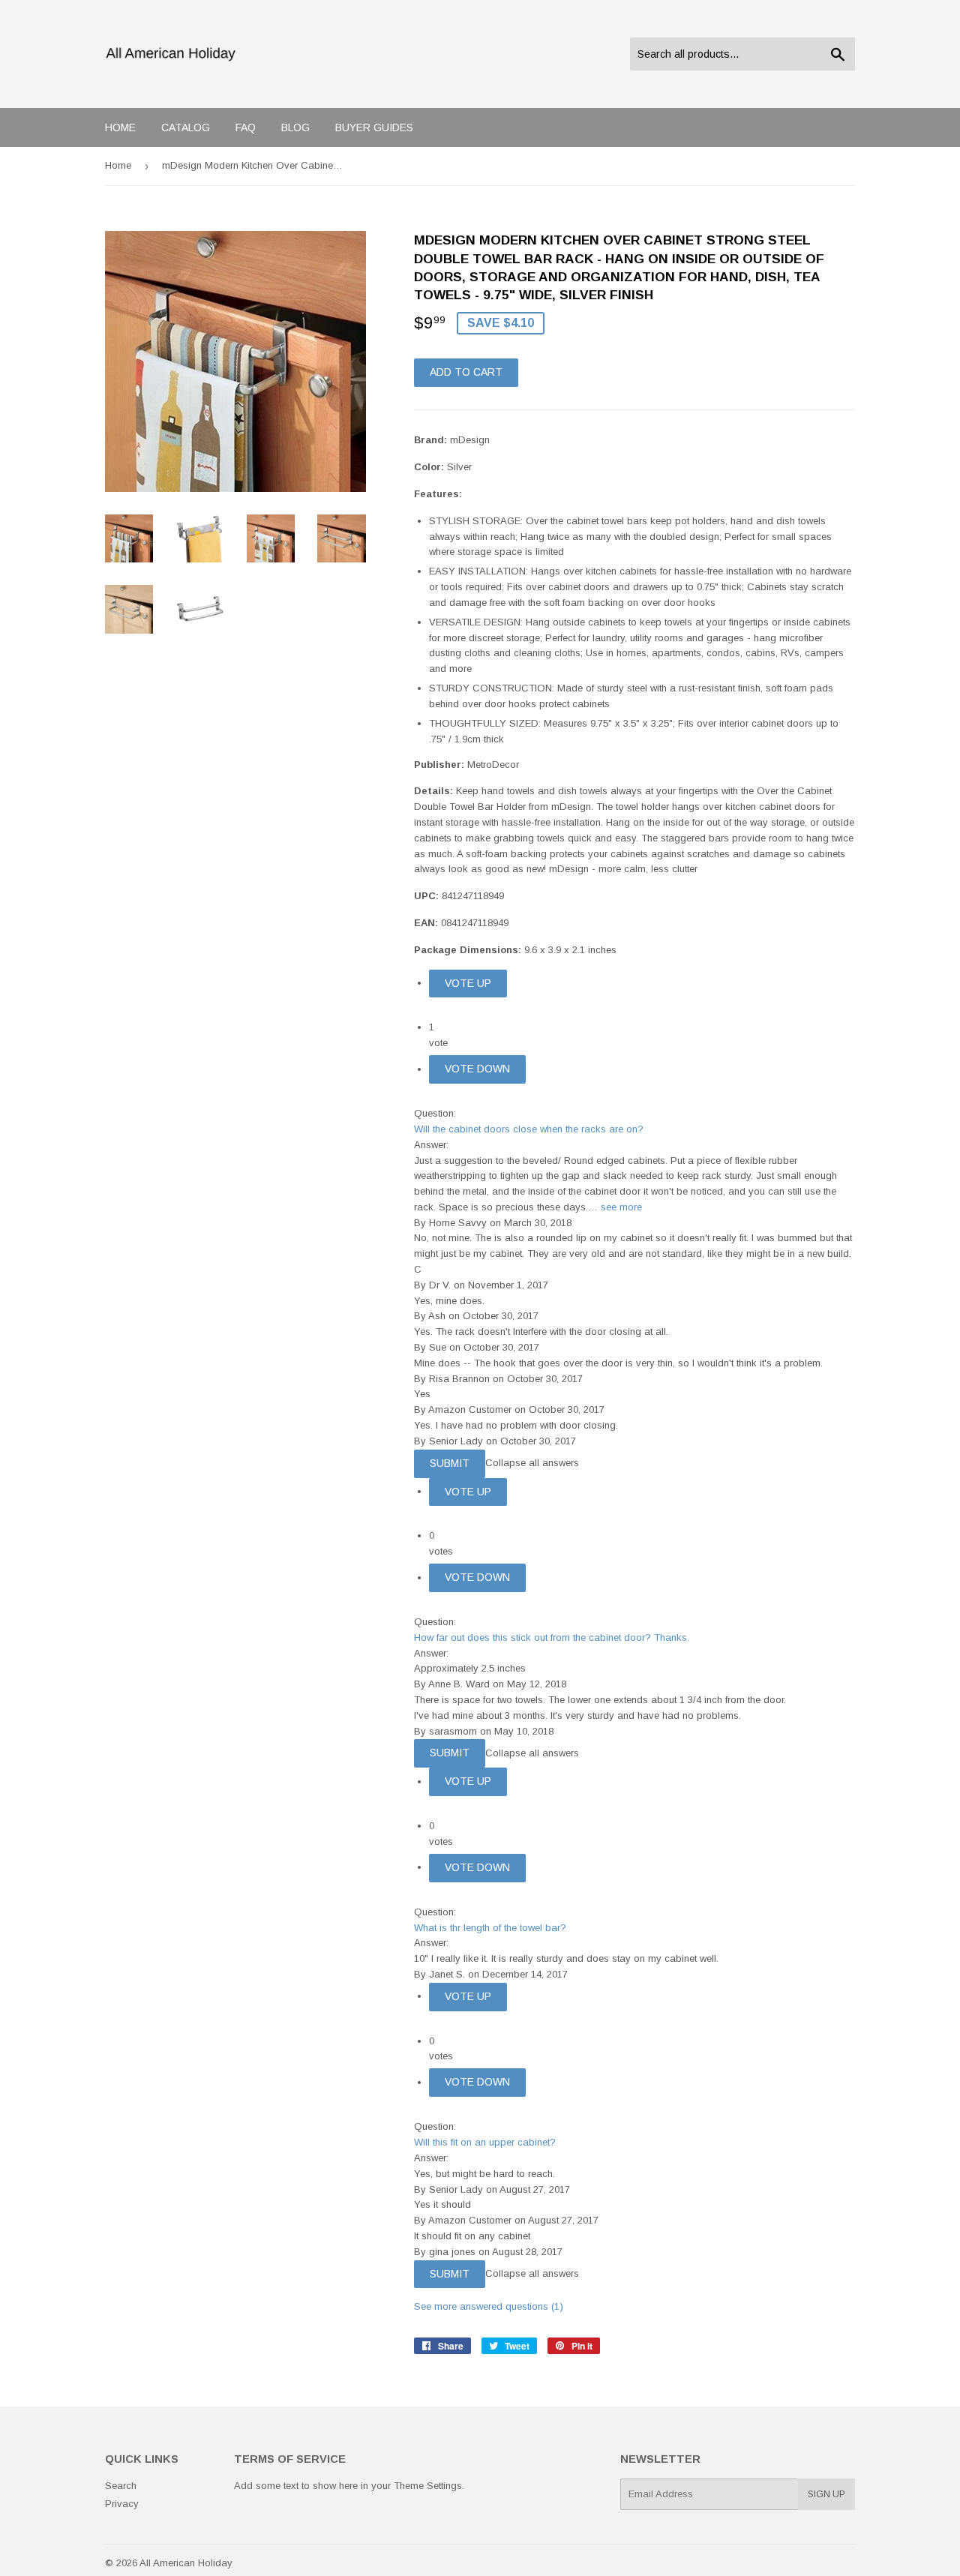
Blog (295, 127)
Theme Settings (428, 2486)
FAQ (246, 127)
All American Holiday (186, 2563)
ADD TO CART (466, 372)
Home (120, 127)
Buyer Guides (374, 127)
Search (121, 2486)
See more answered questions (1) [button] (489, 2306)
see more (621, 1207)
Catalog (186, 127)
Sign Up (826, 2494)
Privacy (122, 2504)
